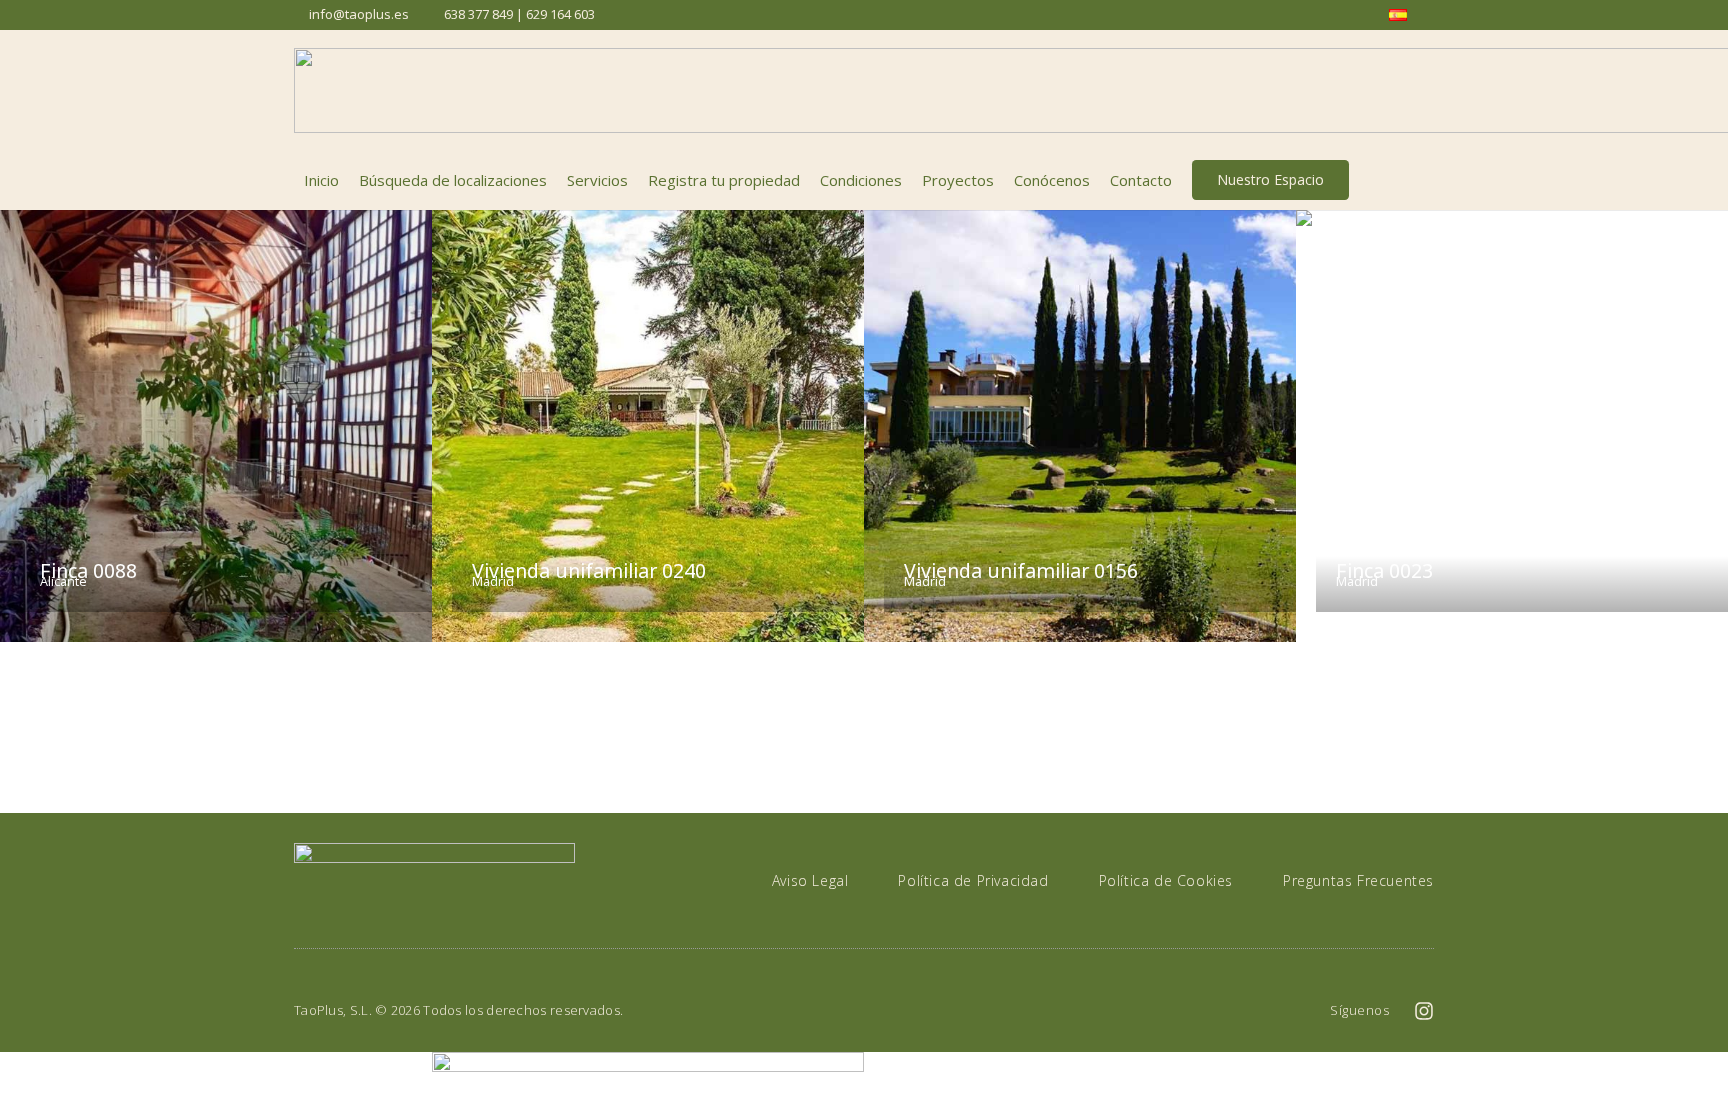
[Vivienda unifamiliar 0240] (648, 426)
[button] (1423, 180)
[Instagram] (1424, 1011)
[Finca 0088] (216, 426)
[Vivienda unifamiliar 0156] (1080, 426)
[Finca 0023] (1512, 426)
